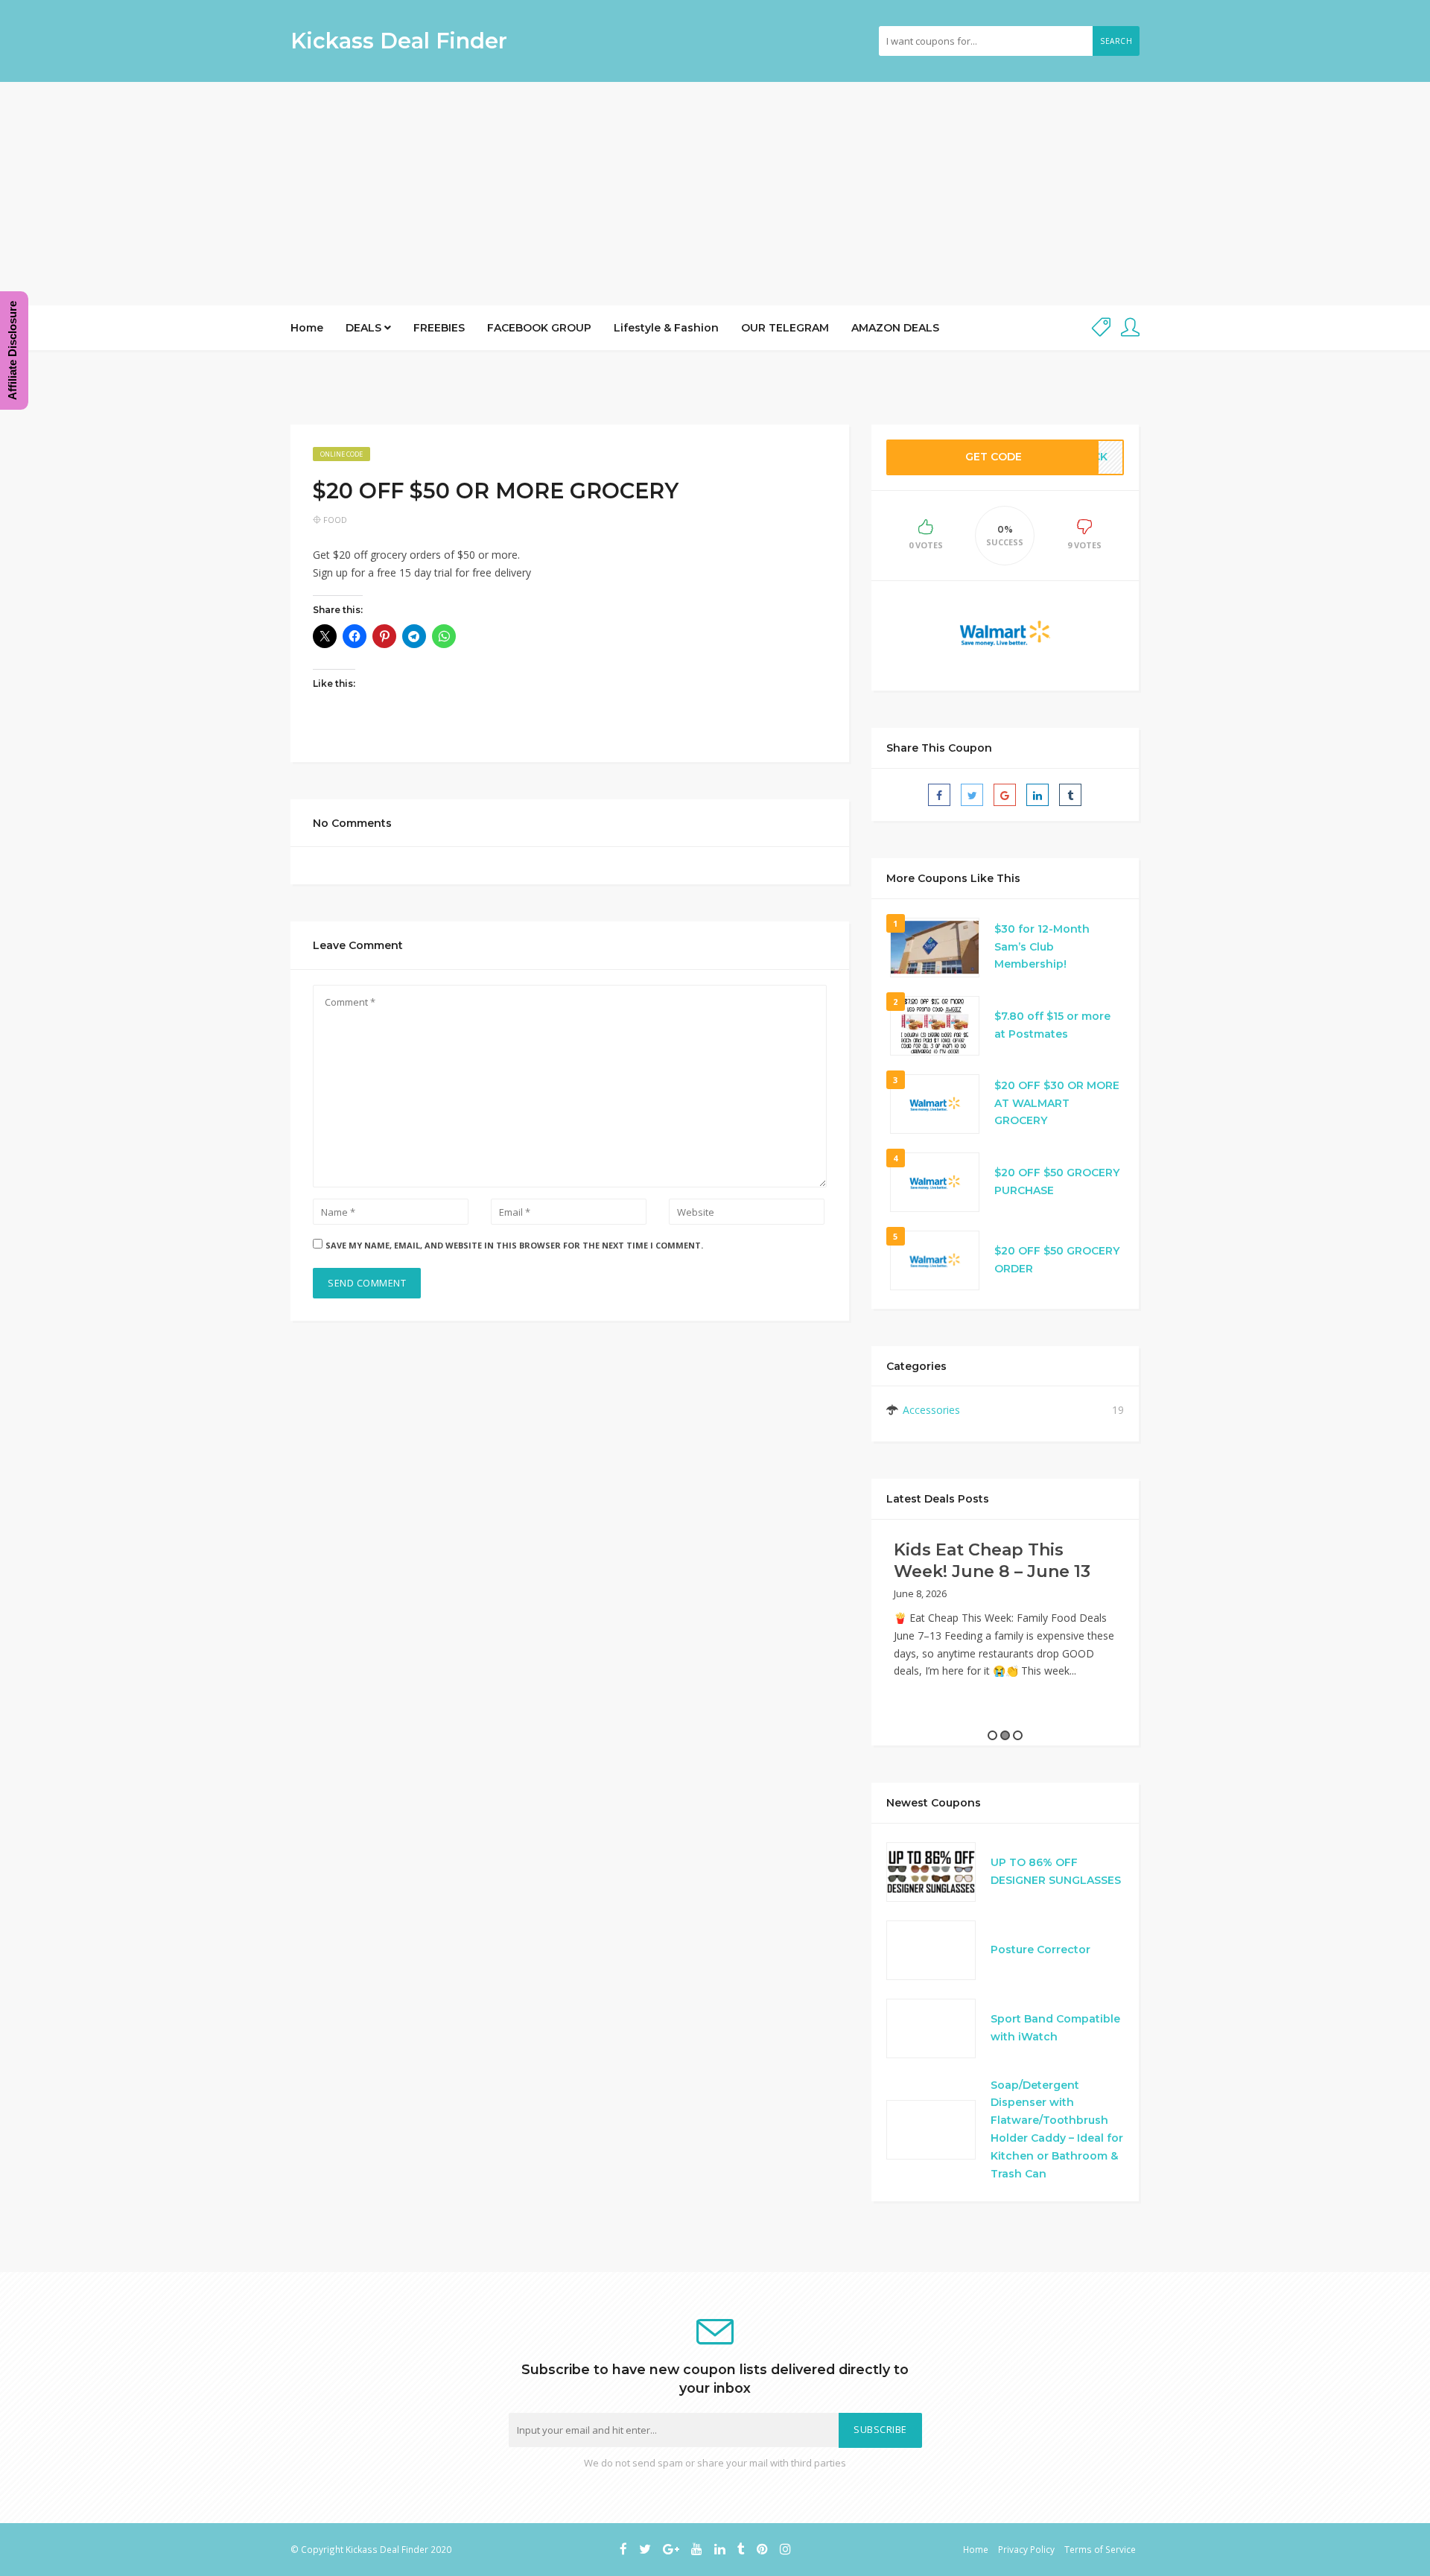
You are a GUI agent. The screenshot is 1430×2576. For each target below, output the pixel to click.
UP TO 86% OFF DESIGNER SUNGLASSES (1056, 1871)
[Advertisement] (715, 194)
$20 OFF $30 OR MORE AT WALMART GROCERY (1057, 1103)
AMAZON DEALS (895, 328)
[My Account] (1130, 328)
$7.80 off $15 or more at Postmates (1052, 1025)
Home (307, 328)
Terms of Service (1100, 2549)
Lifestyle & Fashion (666, 328)
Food (335, 520)
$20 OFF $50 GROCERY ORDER (1057, 1260)
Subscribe (880, 2430)
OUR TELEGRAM (785, 328)
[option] (1005, 1615)
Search (1116, 41)
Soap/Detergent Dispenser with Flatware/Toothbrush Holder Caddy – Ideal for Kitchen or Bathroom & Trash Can (1057, 2129)
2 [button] (1005, 1735)
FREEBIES (439, 328)
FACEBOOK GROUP (539, 328)
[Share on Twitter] (972, 795)
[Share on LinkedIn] (1037, 795)
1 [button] (992, 1735)
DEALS (365, 328)
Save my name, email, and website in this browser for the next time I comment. (514, 1245)
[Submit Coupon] (1101, 328)
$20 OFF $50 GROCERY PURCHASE (1057, 1181)
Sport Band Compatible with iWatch (1055, 2028)
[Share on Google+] (1005, 795)
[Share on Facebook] (939, 795)
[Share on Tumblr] (1070, 795)
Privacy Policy (1026, 2549)
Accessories (931, 1410)
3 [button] (1018, 1735)
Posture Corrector (1040, 1950)
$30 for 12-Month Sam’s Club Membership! (1042, 947)
